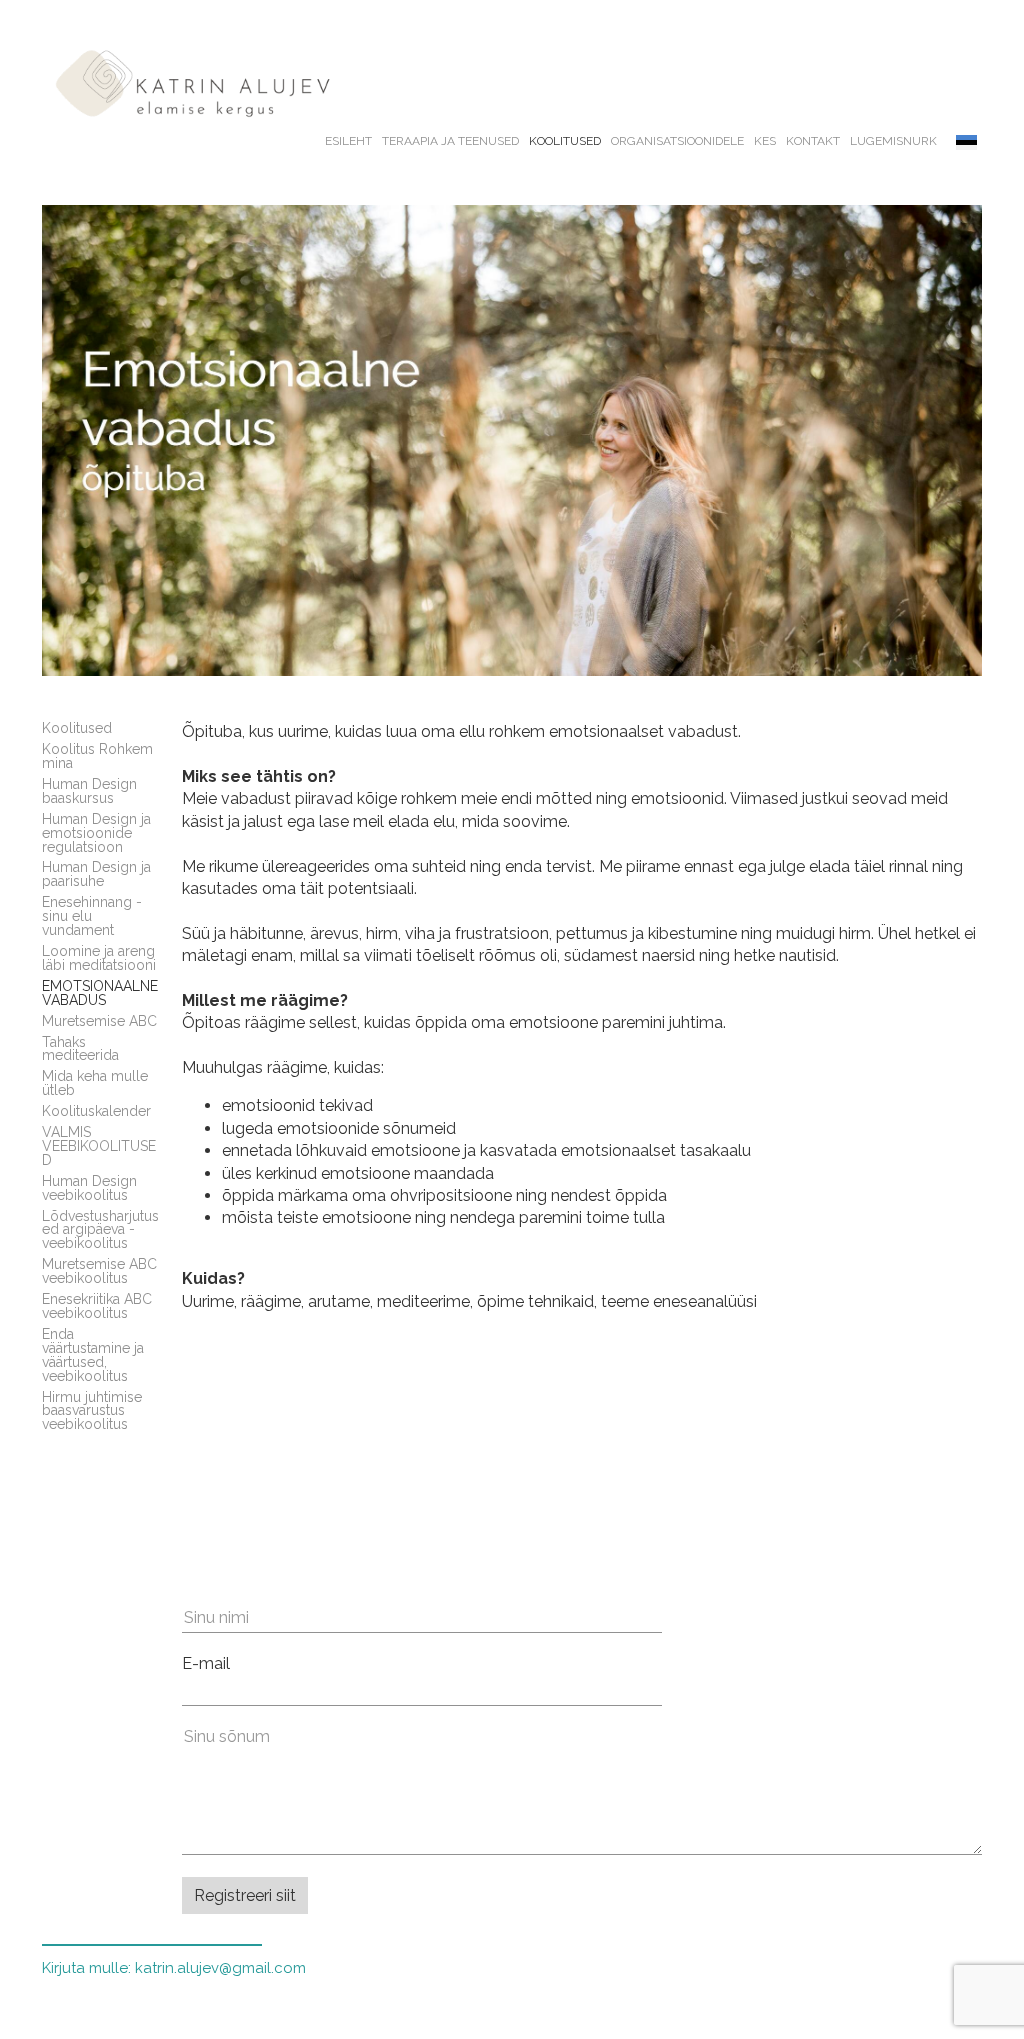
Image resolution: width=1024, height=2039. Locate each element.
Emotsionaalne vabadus (100, 993)
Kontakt (813, 141)
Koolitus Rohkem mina (97, 756)
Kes (765, 141)
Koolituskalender (96, 1111)
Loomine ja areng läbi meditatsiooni (99, 958)
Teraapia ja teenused (450, 141)
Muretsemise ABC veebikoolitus (99, 1271)
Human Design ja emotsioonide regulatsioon (96, 833)
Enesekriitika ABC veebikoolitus (97, 1306)
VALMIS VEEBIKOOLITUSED (99, 1146)
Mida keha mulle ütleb (95, 1083)
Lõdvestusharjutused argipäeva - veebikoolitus (100, 1230)
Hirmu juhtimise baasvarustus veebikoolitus (92, 1411)
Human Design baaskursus (89, 791)
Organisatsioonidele (677, 141)
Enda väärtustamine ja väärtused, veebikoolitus (93, 1355)
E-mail (206, 1663)
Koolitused (565, 141)
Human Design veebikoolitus (89, 1188)
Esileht (348, 141)
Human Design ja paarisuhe (96, 874)
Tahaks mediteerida (80, 1049)
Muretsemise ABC (99, 1021)
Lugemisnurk (893, 141)
